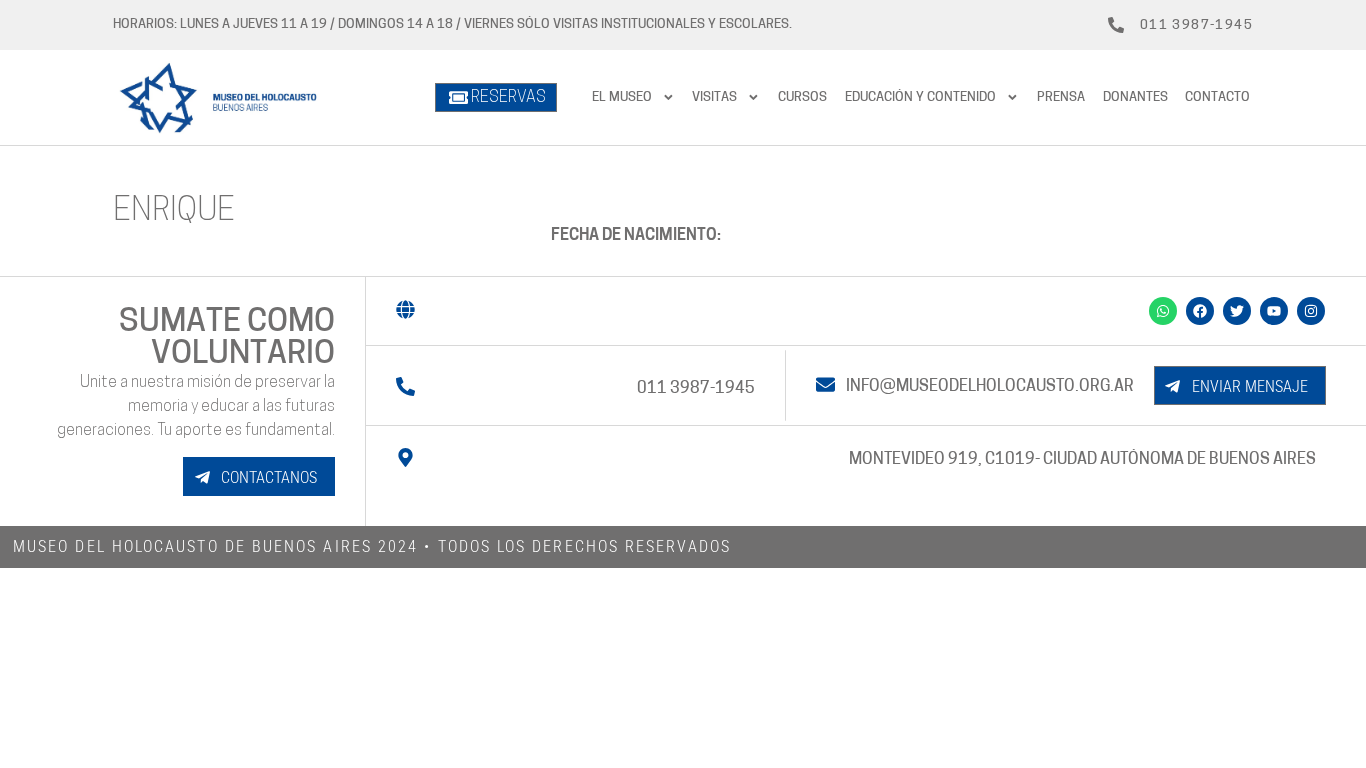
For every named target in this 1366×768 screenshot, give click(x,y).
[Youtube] (1274, 311)
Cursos (802, 97)
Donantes (1135, 97)
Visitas (714, 97)
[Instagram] (1311, 311)
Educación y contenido (920, 97)
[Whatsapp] (1163, 311)
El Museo (622, 97)
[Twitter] (1237, 311)
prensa (1061, 97)
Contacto (1217, 97)
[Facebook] (1200, 311)
